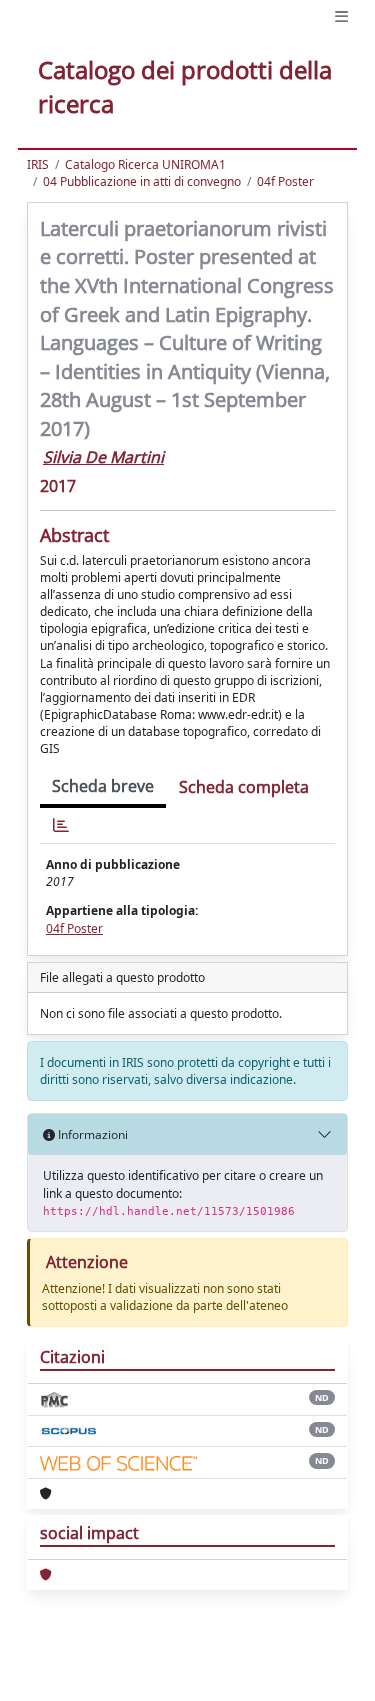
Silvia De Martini (103, 457)
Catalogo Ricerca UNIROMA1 (145, 164)
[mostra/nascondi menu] (341, 16)
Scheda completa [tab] (244, 787)
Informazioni (91, 1134)
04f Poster (285, 181)
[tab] (61, 825)
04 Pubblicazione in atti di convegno (142, 181)
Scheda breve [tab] (103, 786)
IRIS (38, 164)
